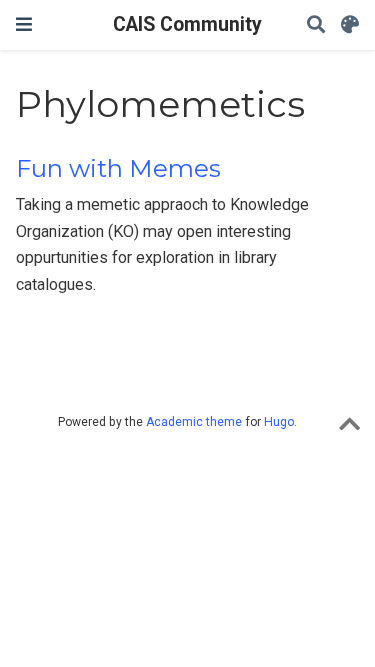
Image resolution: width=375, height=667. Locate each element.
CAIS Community (187, 24)
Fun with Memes (118, 168)
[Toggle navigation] (24, 24)
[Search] (316, 25)
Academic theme (194, 422)
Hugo (279, 422)
